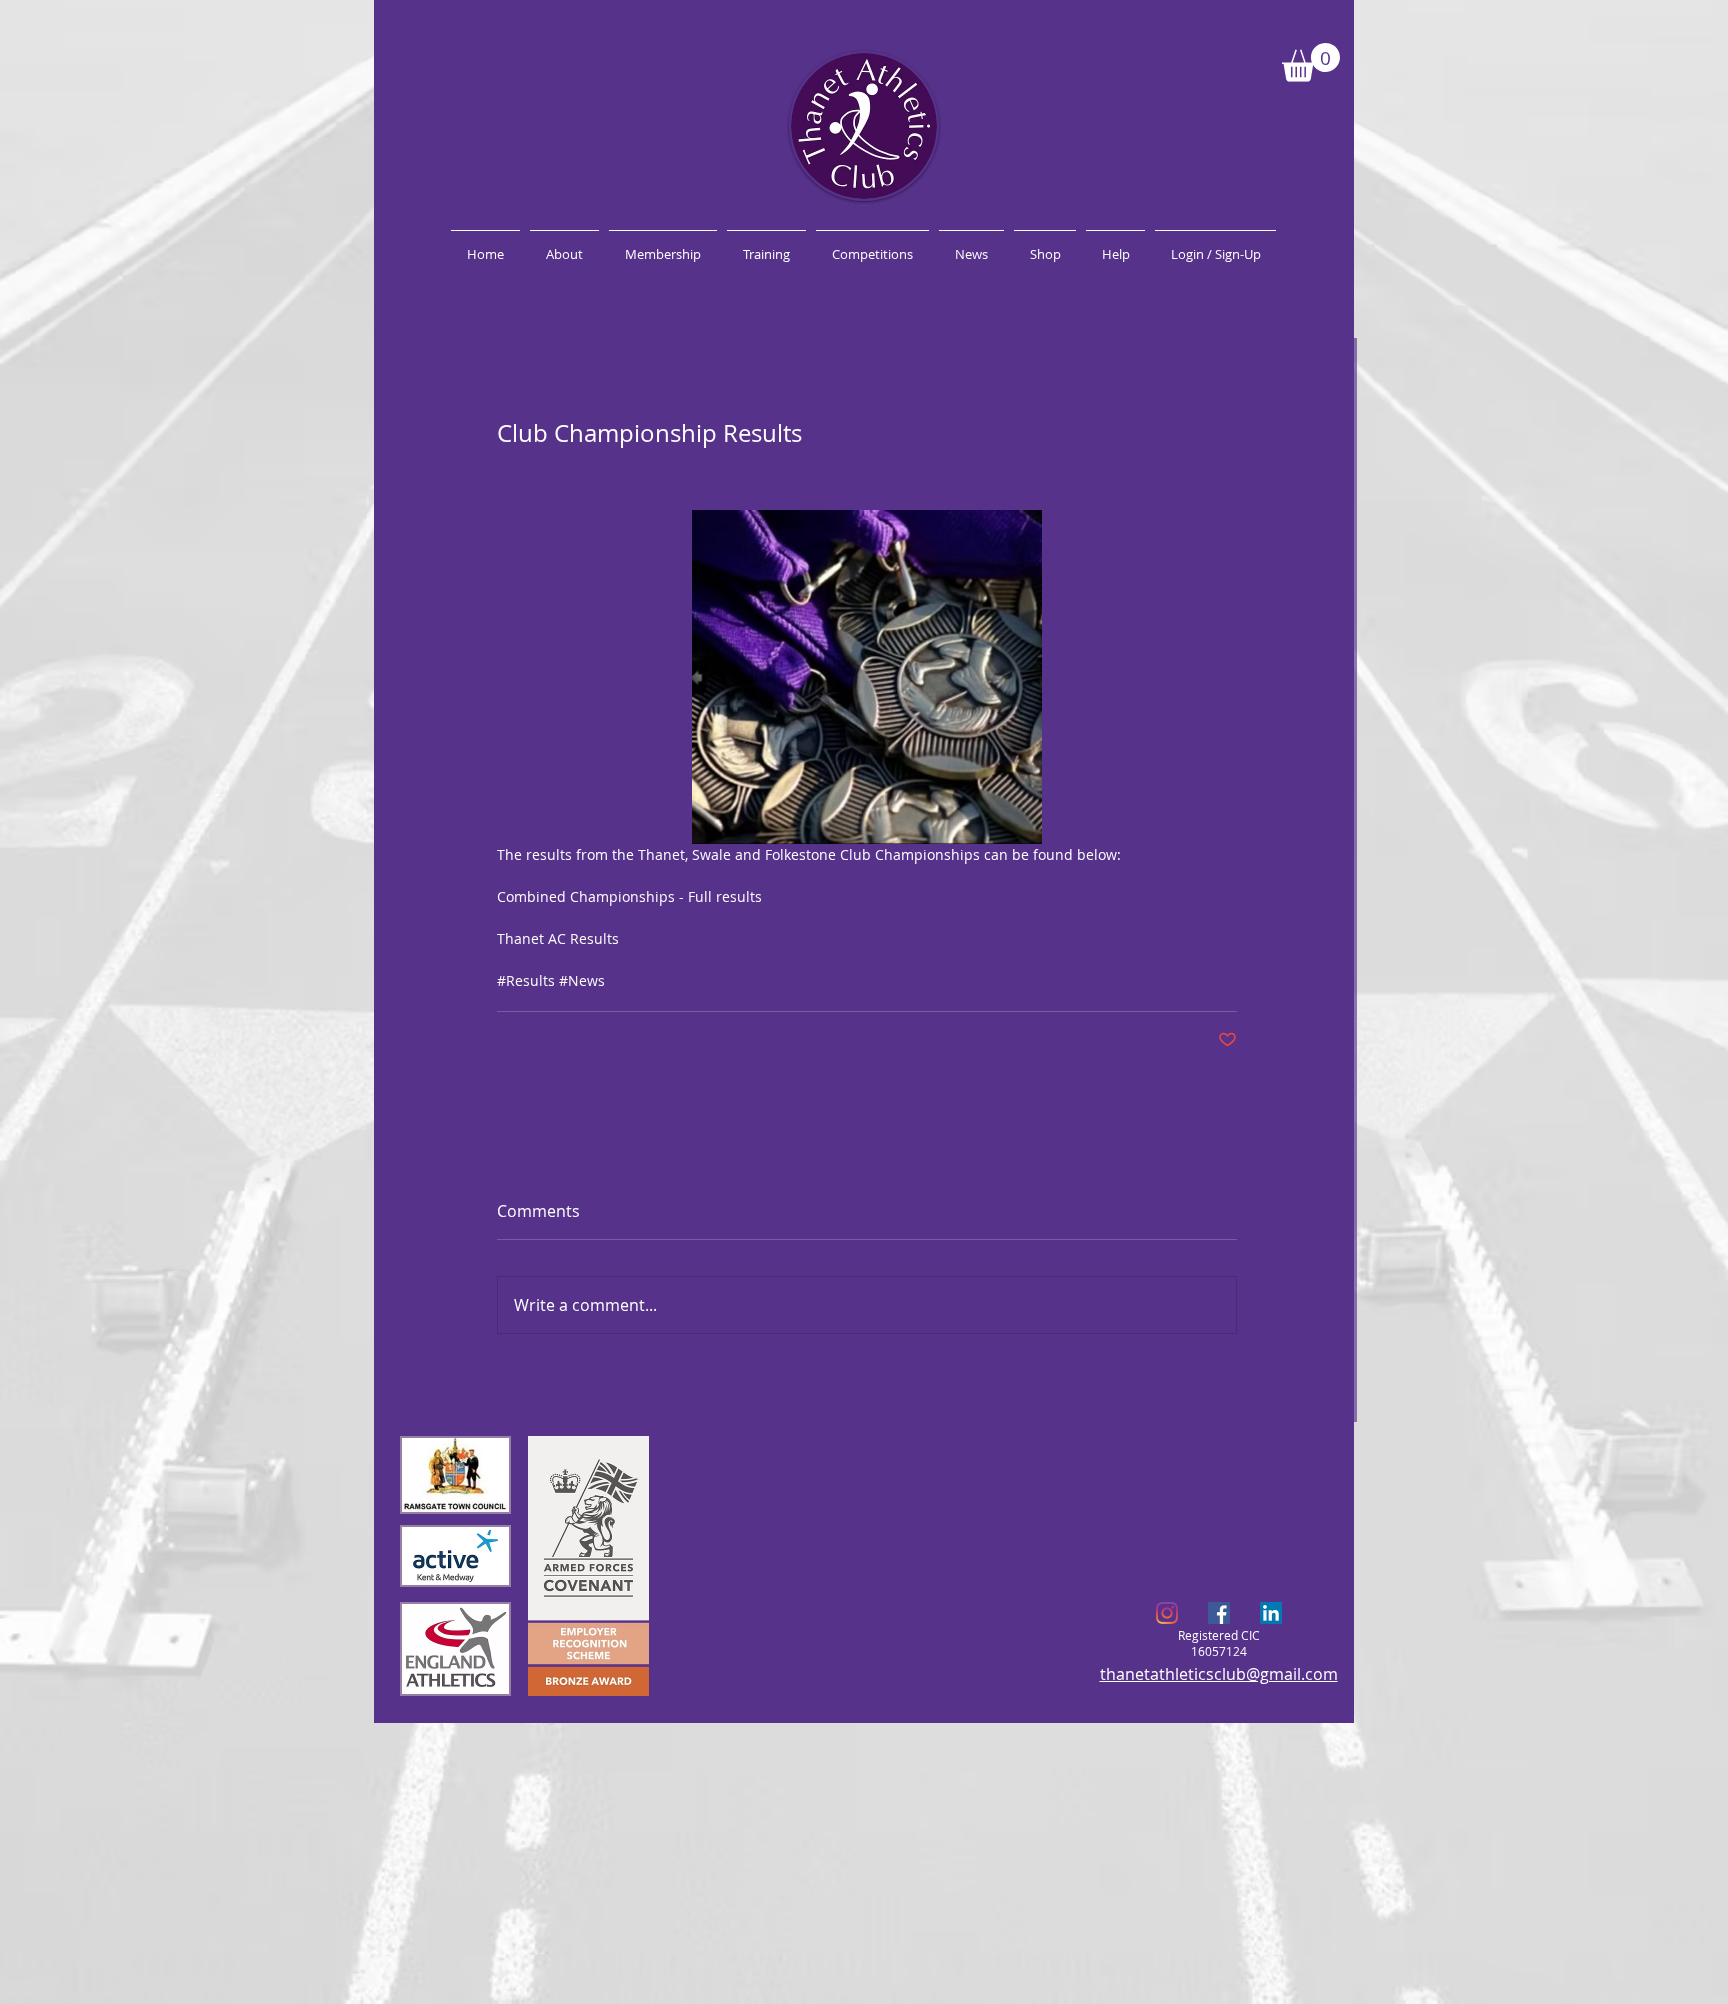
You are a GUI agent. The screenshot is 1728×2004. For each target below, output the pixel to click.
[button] (1311, 62)
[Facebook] (1219, 1613)
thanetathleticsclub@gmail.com (1219, 1674)
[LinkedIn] (1271, 1613)
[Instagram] (1167, 1613)
